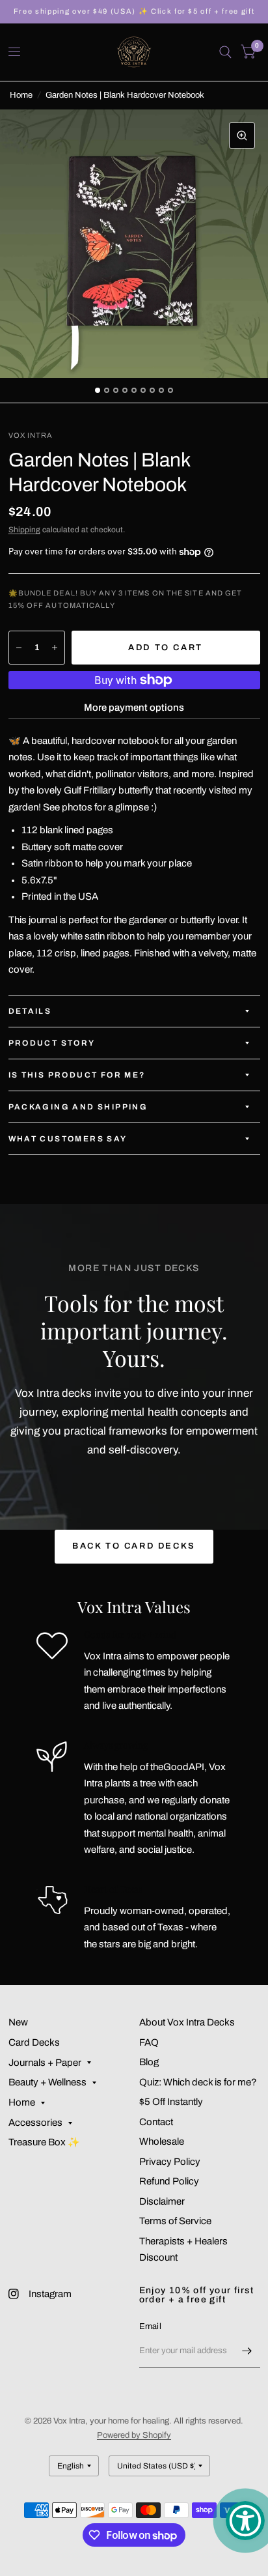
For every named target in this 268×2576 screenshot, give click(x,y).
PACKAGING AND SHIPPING (78, 1107)
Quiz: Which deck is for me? (198, 2082)
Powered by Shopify (134, 2435)
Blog (149, 2062)
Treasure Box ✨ (44, 2142)
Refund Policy (169, 2181)
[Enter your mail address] (247, 2351)
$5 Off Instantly (171, 2102)
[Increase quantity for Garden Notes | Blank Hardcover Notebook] (55, 648)
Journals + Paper (45, 2063)
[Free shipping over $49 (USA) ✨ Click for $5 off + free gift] (134, 11)
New (18, 2022)
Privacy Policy (170, 2162)
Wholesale (162, 2141)
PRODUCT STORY (52, 1043)
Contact (156, 2122)
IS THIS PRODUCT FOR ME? (77, 1075)
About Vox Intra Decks (187, 2022)
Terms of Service (175, 2221)
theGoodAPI (177, 1767)
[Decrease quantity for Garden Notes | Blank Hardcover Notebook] (19, 648)
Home (21, 95)
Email (150, 2326)
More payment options (134, 708)
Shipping (24, 530)
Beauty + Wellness (47, 2082)
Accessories (35, 2123)
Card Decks (34, 2042)
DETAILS (30, 1011)
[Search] (225, 52)
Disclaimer (162, 2201)
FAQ (149, 2042)
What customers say (68, 1139)
